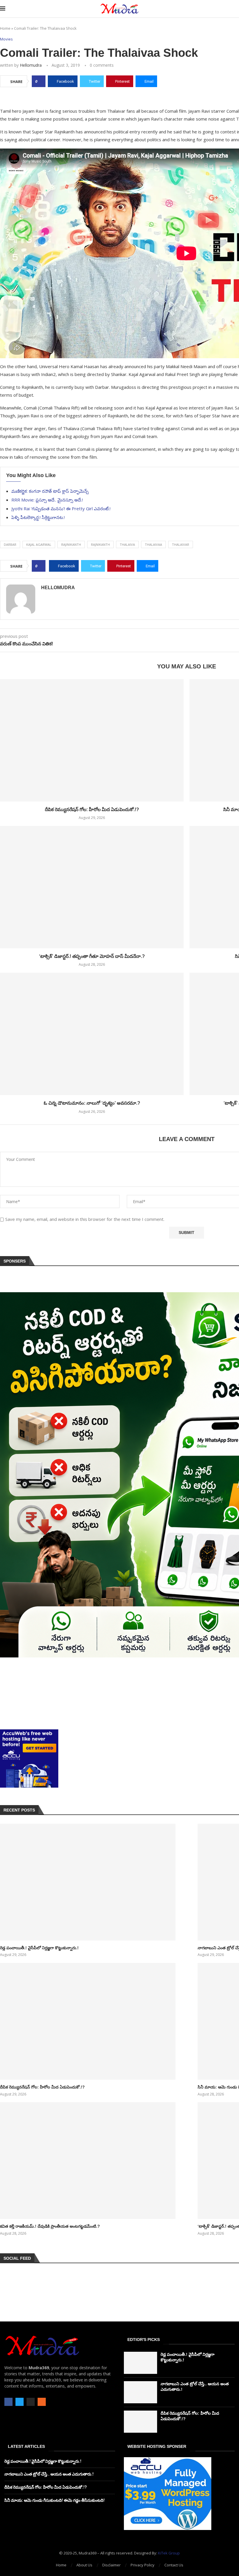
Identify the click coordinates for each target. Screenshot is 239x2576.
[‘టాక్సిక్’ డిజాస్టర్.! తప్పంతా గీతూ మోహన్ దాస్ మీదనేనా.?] (92, 887)
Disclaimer (111, 2565)
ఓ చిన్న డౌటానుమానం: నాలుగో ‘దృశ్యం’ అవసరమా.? (92, 1103)
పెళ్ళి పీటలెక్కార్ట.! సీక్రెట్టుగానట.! (38, 517)
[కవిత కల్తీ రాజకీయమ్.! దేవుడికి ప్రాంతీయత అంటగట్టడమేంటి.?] (88, 2161)
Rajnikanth (100, 544)
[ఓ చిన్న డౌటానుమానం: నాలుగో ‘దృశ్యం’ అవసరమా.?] (92, 1034)
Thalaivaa (153, 544)
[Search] (236, 9)
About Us (84, 2565)
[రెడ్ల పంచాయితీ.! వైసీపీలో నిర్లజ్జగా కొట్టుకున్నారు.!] (88, 1882)
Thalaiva (127, 544)
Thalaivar (181, 544)
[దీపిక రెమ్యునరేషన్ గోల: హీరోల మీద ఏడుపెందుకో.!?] (92, 740)
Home (5, 28)
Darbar (10, 544)
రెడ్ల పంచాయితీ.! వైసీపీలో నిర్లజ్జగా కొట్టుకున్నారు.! (39, 1948)
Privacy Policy (143, 2565)
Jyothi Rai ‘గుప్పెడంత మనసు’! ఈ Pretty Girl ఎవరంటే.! (61, 509)
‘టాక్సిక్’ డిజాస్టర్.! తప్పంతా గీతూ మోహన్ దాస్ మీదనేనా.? (92, 956)
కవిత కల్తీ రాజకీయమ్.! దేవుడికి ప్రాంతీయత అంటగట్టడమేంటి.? (50, 2226)
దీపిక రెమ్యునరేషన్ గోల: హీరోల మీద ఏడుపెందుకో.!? (92, 809)
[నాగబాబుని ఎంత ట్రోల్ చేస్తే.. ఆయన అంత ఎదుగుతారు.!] (140, 2392)
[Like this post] (40, 81)
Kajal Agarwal (39, 544)
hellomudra (31, 65)
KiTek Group (169, 2553)
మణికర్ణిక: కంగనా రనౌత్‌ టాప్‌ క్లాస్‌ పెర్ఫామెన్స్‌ (50, 491)
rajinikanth (71, 544)
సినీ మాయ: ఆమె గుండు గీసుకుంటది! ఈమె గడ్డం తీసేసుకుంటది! (55, 2500)
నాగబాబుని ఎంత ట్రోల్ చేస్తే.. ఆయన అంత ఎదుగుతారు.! (49, 2474)
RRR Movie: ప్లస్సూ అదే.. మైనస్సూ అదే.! (47, 500)
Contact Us (174, 2565)
